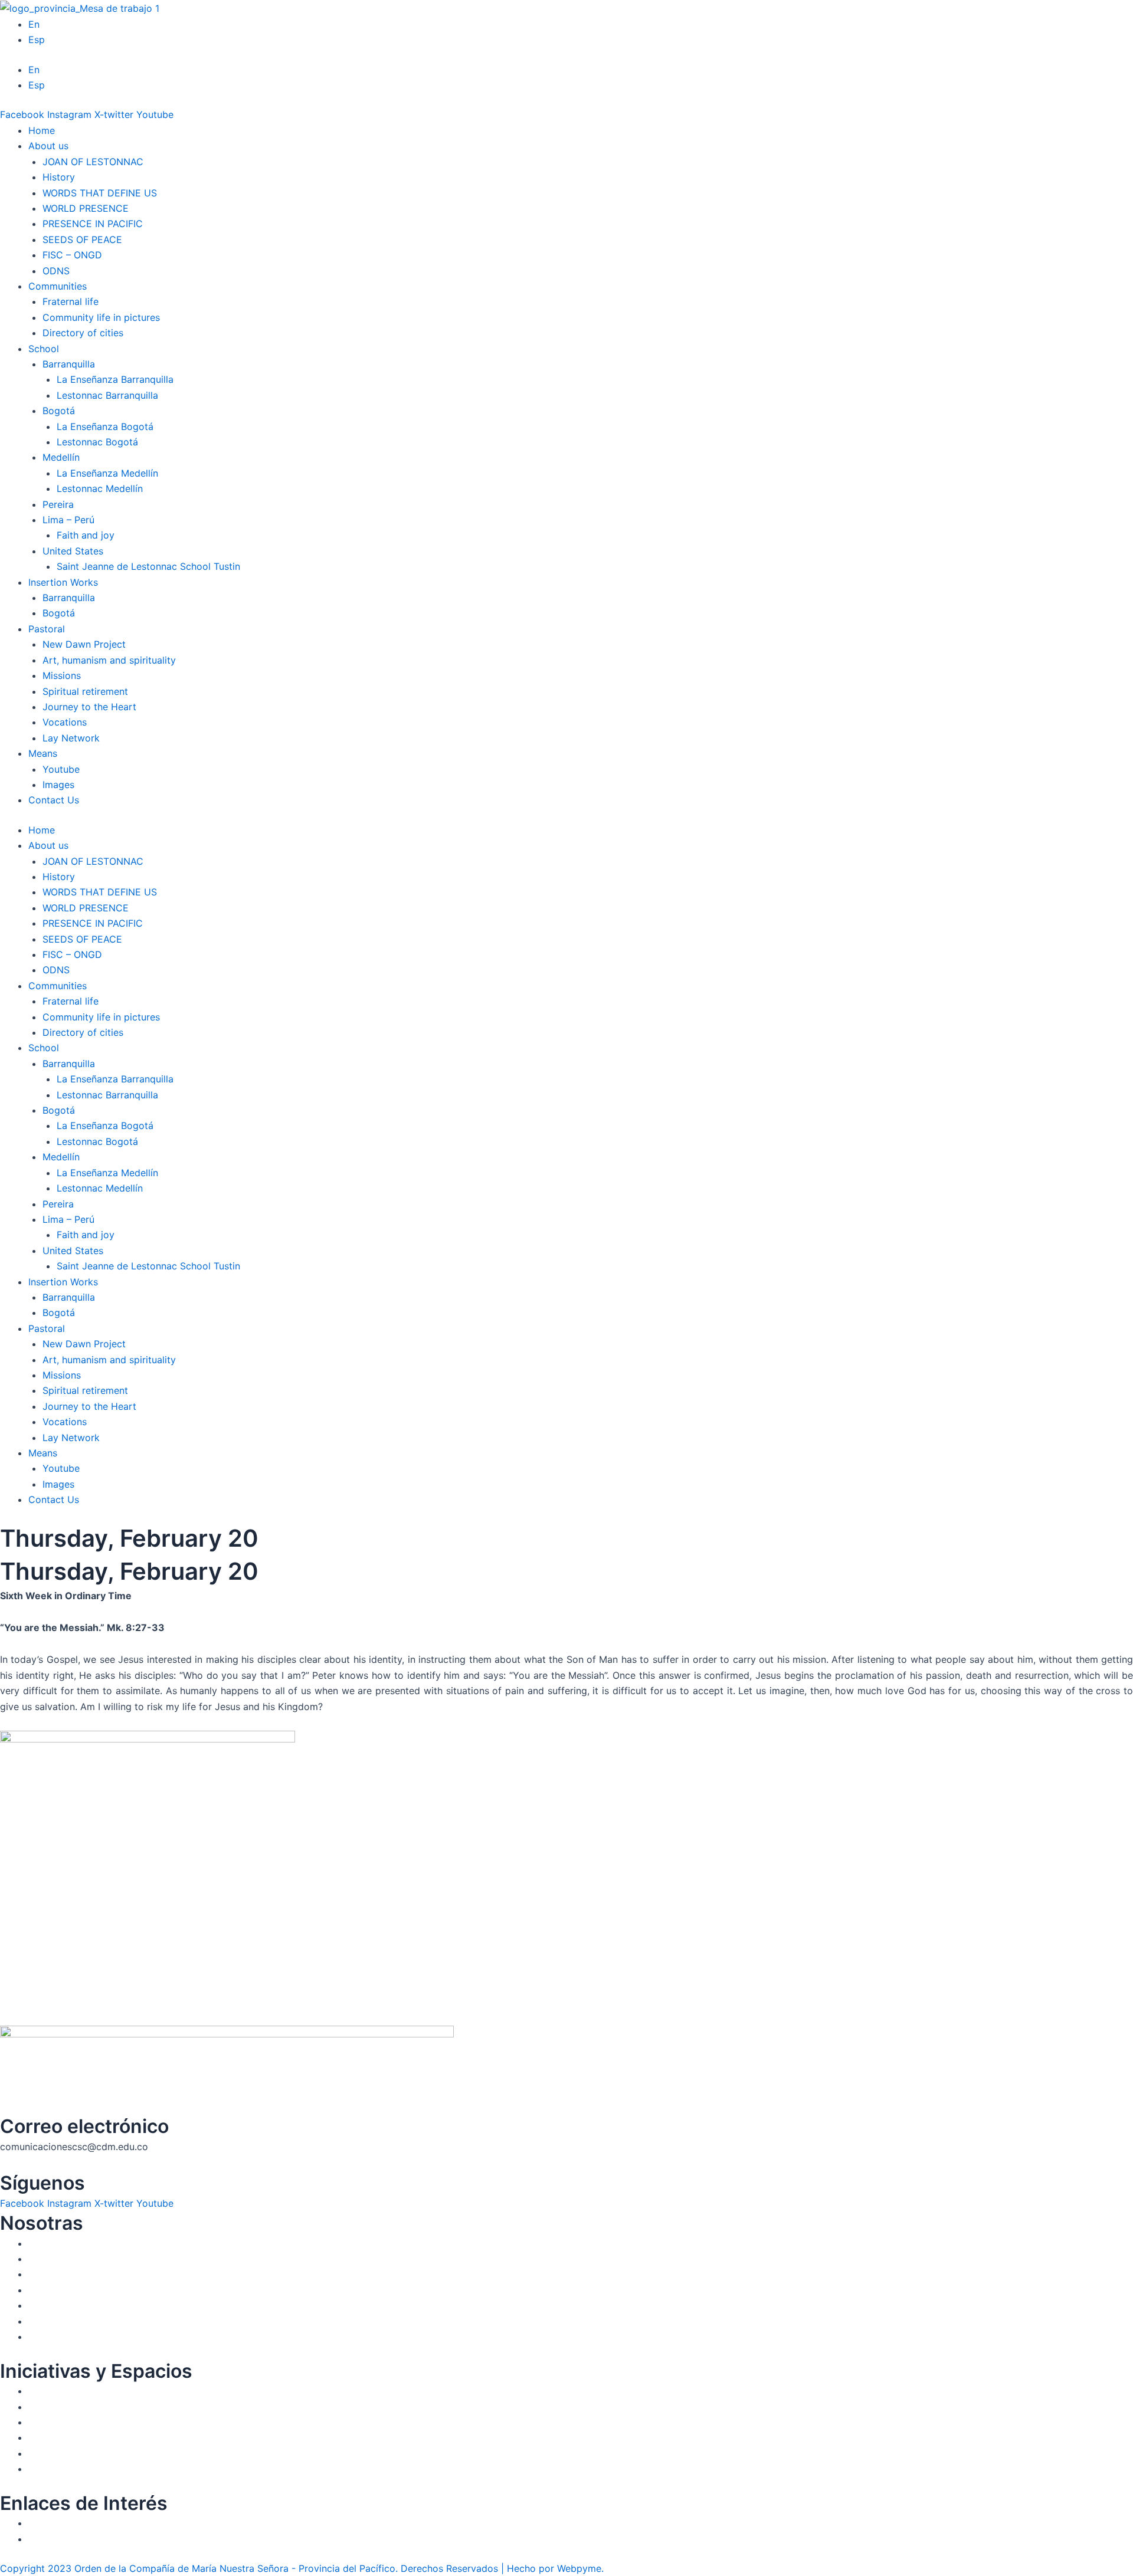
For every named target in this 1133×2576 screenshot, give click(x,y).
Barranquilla (69, 598)
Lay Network (71, 738)
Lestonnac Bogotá (97, 442)
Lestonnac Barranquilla (107, 395)
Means (43, 753)
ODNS (56, 271)
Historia (46, 2243)
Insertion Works (63, 582)
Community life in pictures (101, 317)
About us (48, 146)
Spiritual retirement (85, 691)
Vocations (65, 722)
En (34, 24)
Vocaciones (54, 2305)
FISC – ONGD (72, 255)
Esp (37, 40)
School (44, 349)
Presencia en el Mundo (79, 2290)
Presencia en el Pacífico (81, 2274)
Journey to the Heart (89, 707)
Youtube (61, 769)
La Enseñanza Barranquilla (115, 379)
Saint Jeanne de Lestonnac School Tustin (148, 566)
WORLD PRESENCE (86, 208)
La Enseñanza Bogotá (105, 426)
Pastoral (47, 629)
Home (42, 130)
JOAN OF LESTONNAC (93, 162)
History (59, 177)
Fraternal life (71, 301)
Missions (62, 675)
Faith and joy (86, 535)
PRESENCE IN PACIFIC (93, 224)
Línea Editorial (60, 2407)
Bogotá (59, 613)
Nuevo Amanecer (67, 2321)
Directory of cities (83, 333)
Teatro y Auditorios (71, 2437)
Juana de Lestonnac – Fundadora (102, 2259)
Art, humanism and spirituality (109, 660)
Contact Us (54, 800)
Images (58, 785)
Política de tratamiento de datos (101, 2523)
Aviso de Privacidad (73, 2539)
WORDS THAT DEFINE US (100, 193)
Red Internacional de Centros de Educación (125, 2422)
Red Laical (51, 2337)
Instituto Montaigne (72, 2391)
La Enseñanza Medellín (107, 473)
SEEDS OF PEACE (82, 239)
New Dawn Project (84, 644)
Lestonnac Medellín (100, 488)
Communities (58, 286)
